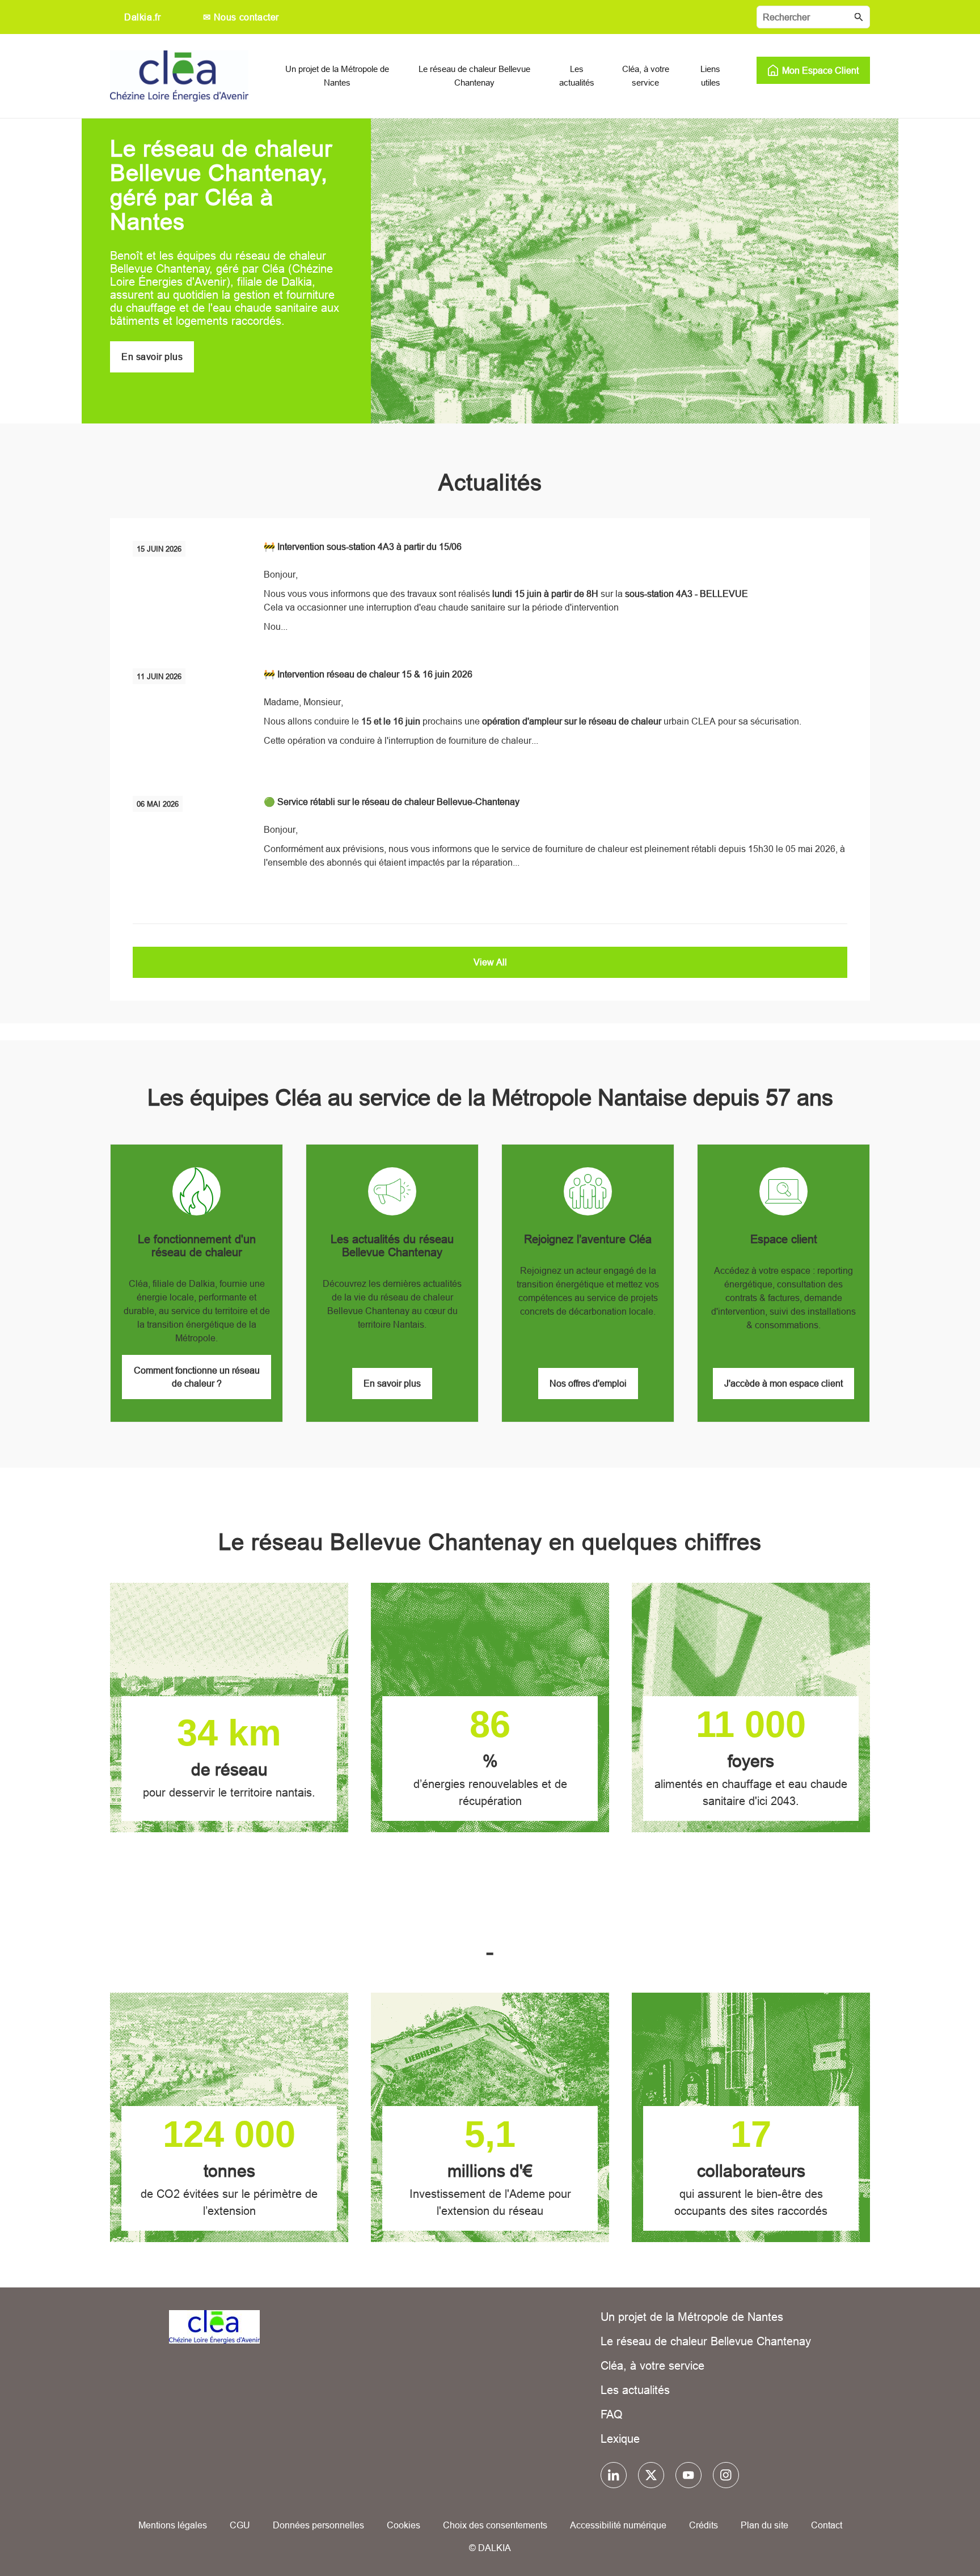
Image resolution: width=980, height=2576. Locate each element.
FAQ (612, 2414)
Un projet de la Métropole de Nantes (692, 2317)
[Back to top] (933, 2535)
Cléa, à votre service (652, 2365)
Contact (827, 2525)
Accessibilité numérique (618, 2525)
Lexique (620, 2439)
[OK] (859, 17)
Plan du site (764, 2525)
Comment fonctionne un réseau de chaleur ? (197, 1377)
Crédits (704, 2525)
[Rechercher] (813, 17)
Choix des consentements (495, 2525)
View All (490, 962)
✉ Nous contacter (241, 17)
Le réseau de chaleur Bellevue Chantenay (706, 2341)
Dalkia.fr (142, 17)
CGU (240, 2525)
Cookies (404, 2525)
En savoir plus (152, 357)
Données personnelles (318, 2525)
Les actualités (635, 2390)
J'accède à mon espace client (783, 1383)
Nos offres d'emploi (588, 1383)
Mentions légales (173, 2525)
